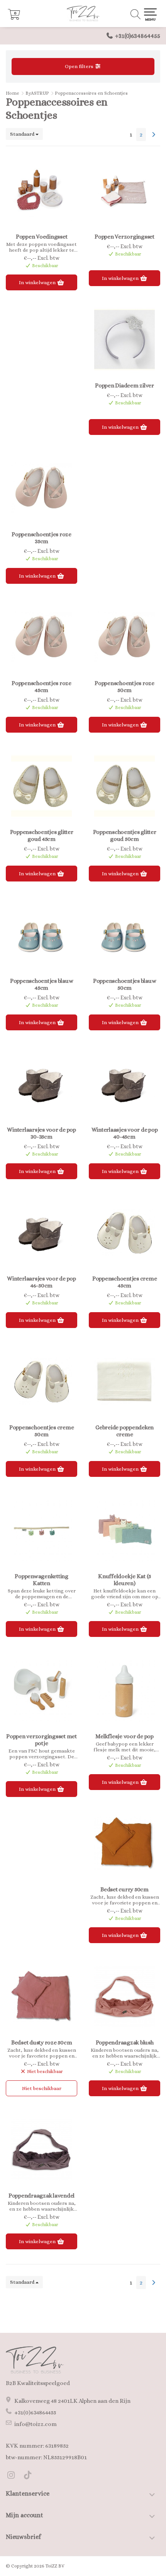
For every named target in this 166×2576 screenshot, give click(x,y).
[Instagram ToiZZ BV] (14, 2476)
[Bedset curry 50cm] (124, 1843)
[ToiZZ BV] (83, 14)
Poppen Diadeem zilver (124, 385)
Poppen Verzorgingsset (124, 237)
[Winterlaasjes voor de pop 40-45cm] (124, 1084)
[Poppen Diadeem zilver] (124, 339)
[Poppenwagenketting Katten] (41, 1530)
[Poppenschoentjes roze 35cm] (41, 488)
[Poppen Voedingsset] (41, 191)
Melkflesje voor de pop (124, 1736)
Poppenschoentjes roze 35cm (41, 538)
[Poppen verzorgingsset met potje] (41, 1690)
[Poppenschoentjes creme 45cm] (124, 1233)
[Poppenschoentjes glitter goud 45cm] (41, 786)
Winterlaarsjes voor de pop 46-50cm (41, 1282)
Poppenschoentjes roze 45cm (41, 687)
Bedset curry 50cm (124, 1889)
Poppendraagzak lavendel (41, 2196)
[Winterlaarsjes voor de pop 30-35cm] (41, 1084)
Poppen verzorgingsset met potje (41, 1740)
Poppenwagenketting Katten (41, 1580)
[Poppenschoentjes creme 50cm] (41, 1381)
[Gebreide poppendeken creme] (124, 1381)
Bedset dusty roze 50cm (42, 2042)
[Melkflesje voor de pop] (124, 1690)
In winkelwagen (38, 282)
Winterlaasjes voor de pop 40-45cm (125, 1133)
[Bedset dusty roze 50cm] (41, 1996)
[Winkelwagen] (14, 18)
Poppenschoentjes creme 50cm (42, 1431)
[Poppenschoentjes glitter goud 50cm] (124, 786)
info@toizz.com (36, 2424)
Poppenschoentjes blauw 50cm (125, 984)
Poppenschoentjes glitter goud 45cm (42, 835)
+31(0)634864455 (138, 36)
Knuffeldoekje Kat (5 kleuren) (124, 1580)
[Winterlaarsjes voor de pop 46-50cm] (41, 1233)
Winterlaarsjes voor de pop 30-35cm (41, 1133)
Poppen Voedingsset (42, 237)
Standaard (23, 134)
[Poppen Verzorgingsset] (124, 191)
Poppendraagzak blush (125, 2042)
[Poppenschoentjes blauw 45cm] (41, 935)
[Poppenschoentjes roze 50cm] (124, 637)
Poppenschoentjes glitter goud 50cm (125, 835)
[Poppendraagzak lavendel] (41, 2150)
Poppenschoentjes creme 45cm (125, 1282)
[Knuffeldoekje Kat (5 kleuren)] (124, 1530)
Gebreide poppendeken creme (124, 1431)
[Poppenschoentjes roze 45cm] (41, 637)
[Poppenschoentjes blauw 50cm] (124, 935)
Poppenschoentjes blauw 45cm (42, 984)
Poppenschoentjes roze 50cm (124, 687)
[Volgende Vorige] (154, 135)
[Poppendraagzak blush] (124, 1996)
